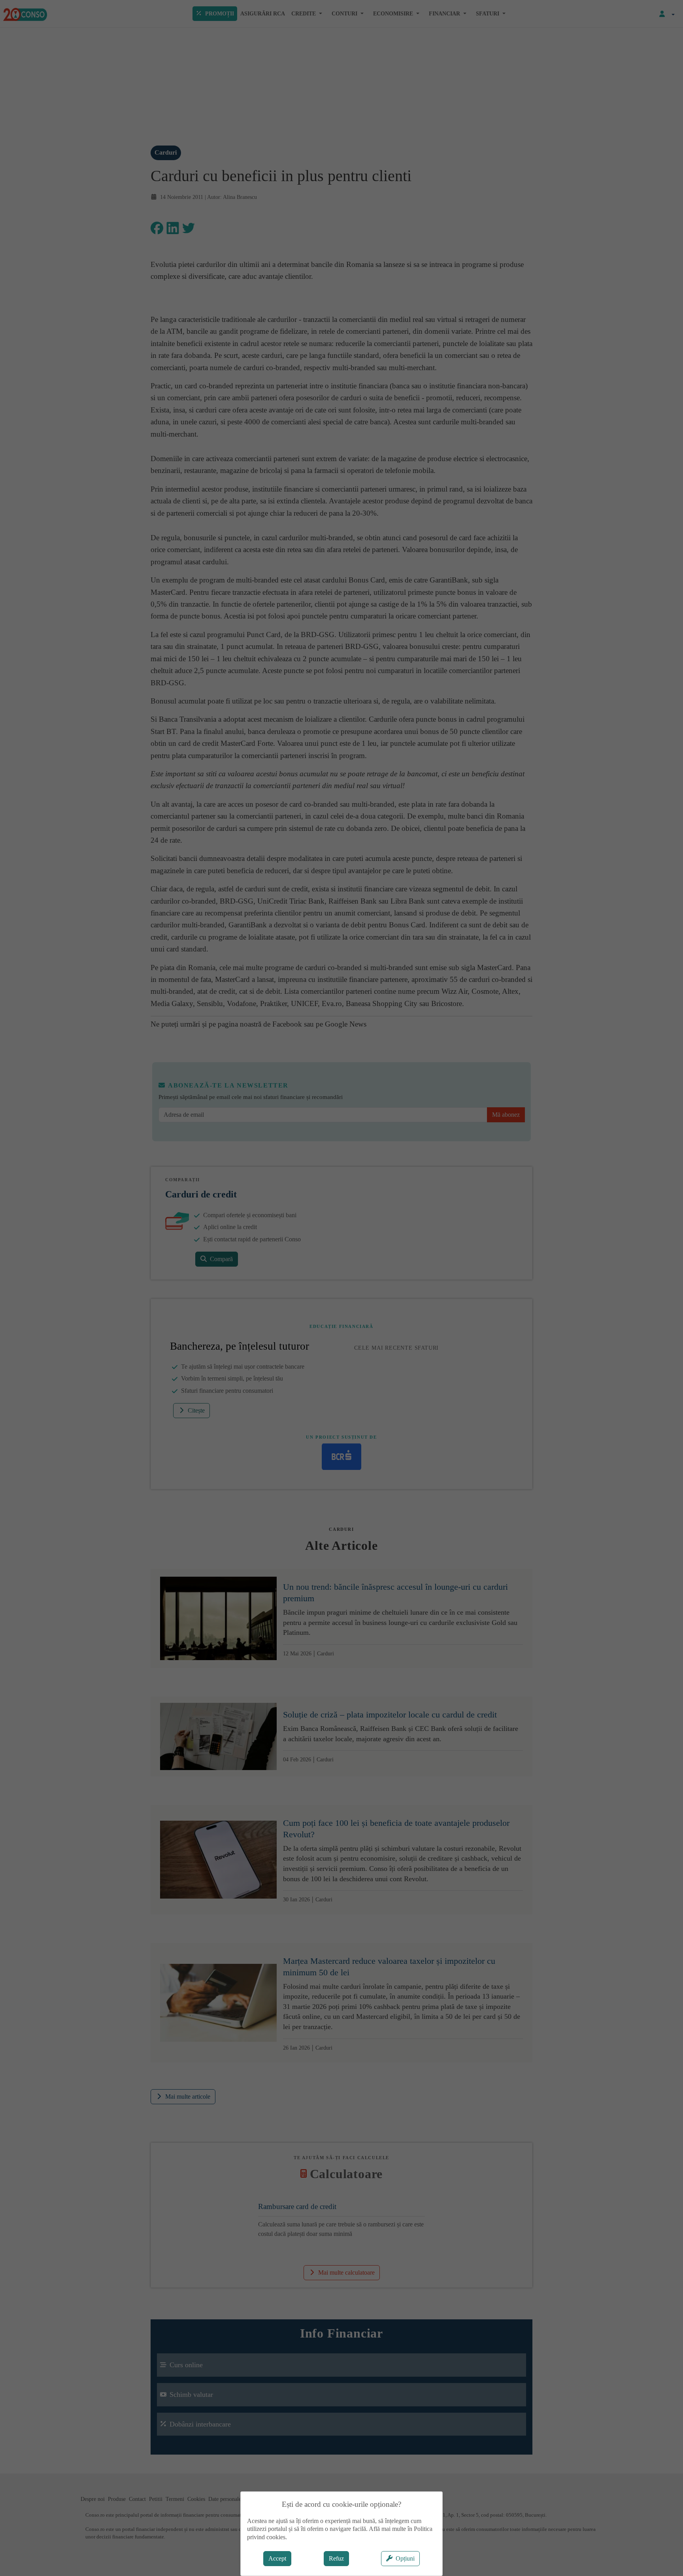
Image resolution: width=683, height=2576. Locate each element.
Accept (277, 2558)
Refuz (336, 2558)
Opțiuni (405, 2558)
